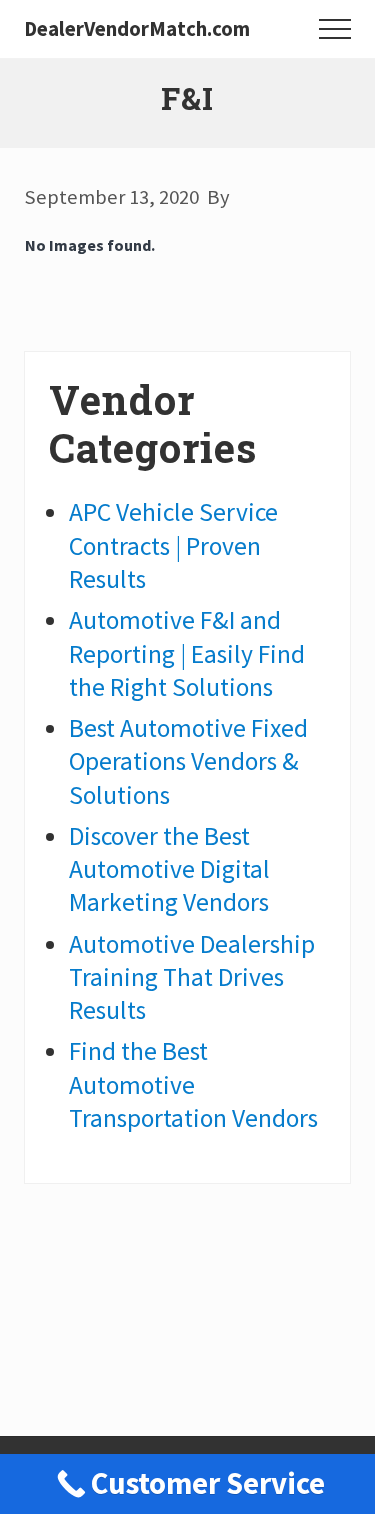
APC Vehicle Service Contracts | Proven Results (173, 545)
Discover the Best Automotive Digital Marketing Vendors (169, 869)
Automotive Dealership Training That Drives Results (192, 977)
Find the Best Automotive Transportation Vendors (193, 1084)
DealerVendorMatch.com (137, 29)
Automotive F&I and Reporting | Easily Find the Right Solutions (187, 653)
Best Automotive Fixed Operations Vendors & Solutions (188, 761)
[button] (335, 29)
